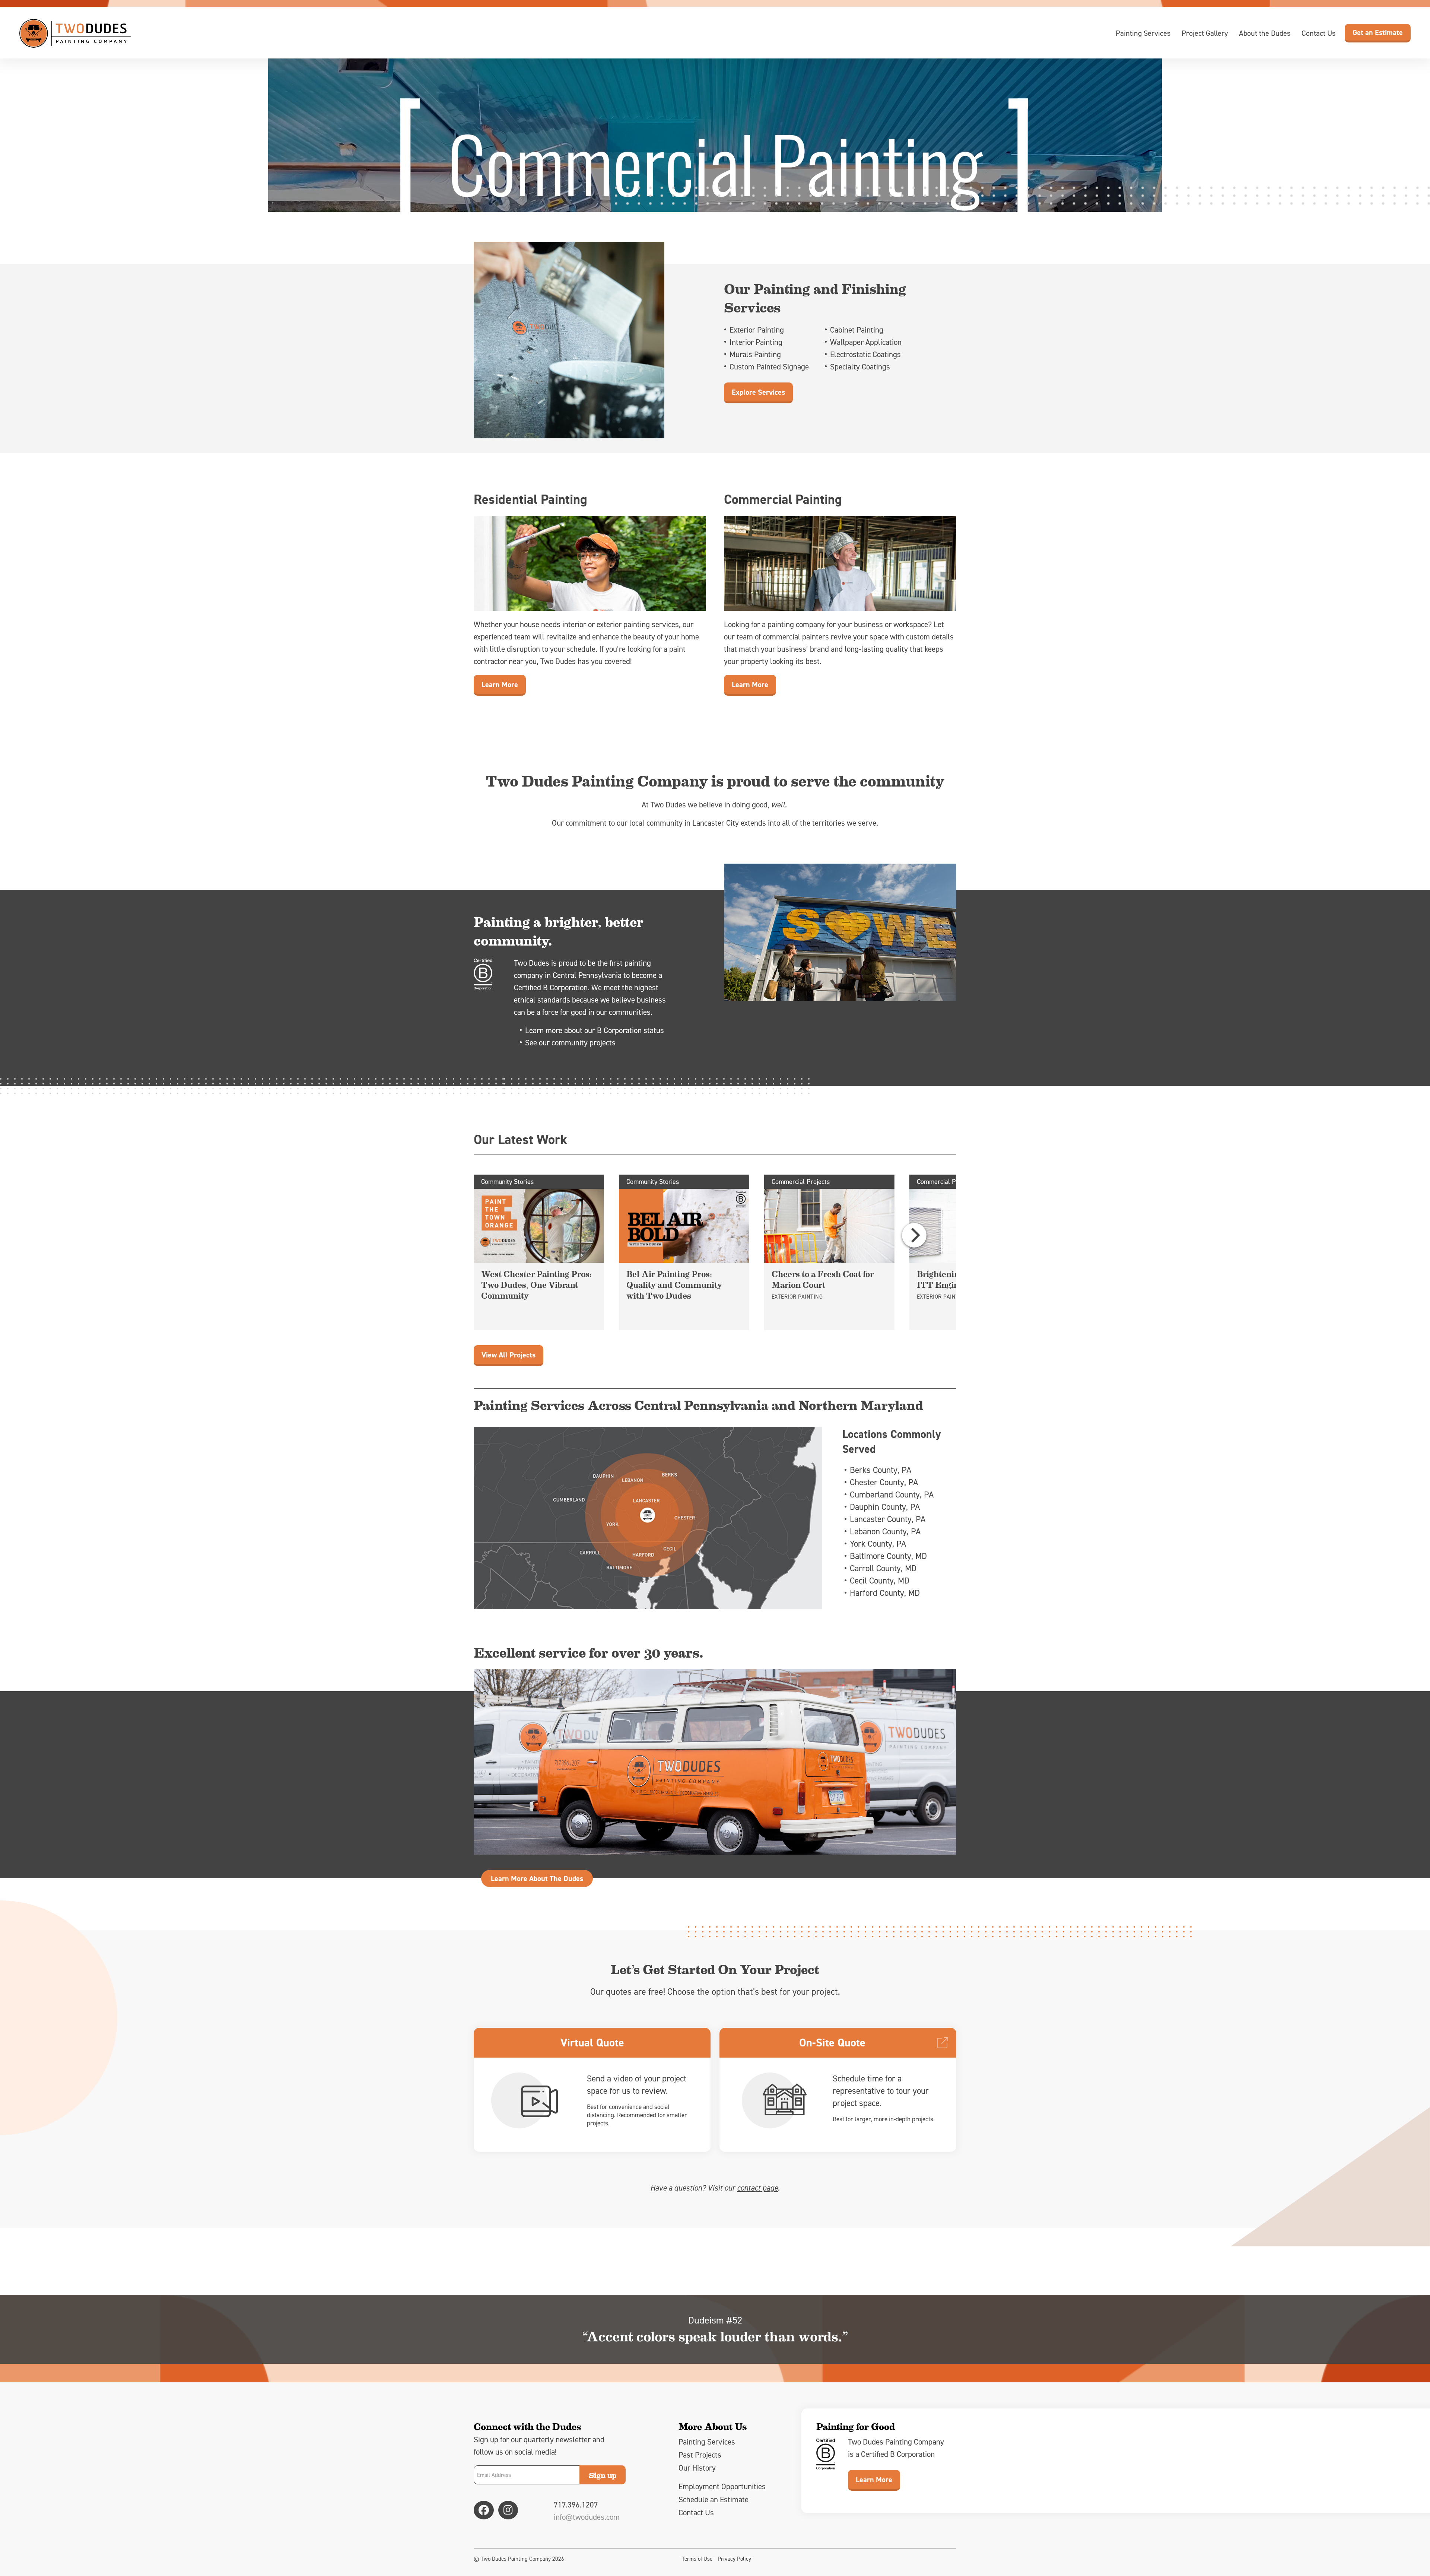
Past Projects (700, 2455)
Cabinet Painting (857, 330)
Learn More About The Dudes (537, 1878)
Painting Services (1143, 33)
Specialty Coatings (860, 367)
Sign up (603, 2475)
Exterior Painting (757, 330)
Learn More (500, 685)
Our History (697, 2468)
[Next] (914, 1235)
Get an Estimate (1378, 32)
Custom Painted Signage (769, 367)
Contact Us (1318, 33)
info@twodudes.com (587, 2517)
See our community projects (570, 1043)
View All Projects (509, 1355)
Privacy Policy (734, 2559)
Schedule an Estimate (714, 2499)
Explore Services (758, 392)
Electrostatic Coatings (865, 354)
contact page (757, 2188)
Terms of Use (697, 2559)
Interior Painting (756, 342)
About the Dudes (1265, 33)
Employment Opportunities (722, 2486)
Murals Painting (755, 354)
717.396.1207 (576, 2505)
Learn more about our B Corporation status (595, 1030)
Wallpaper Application (866, 342)
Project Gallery (1205, 33)
